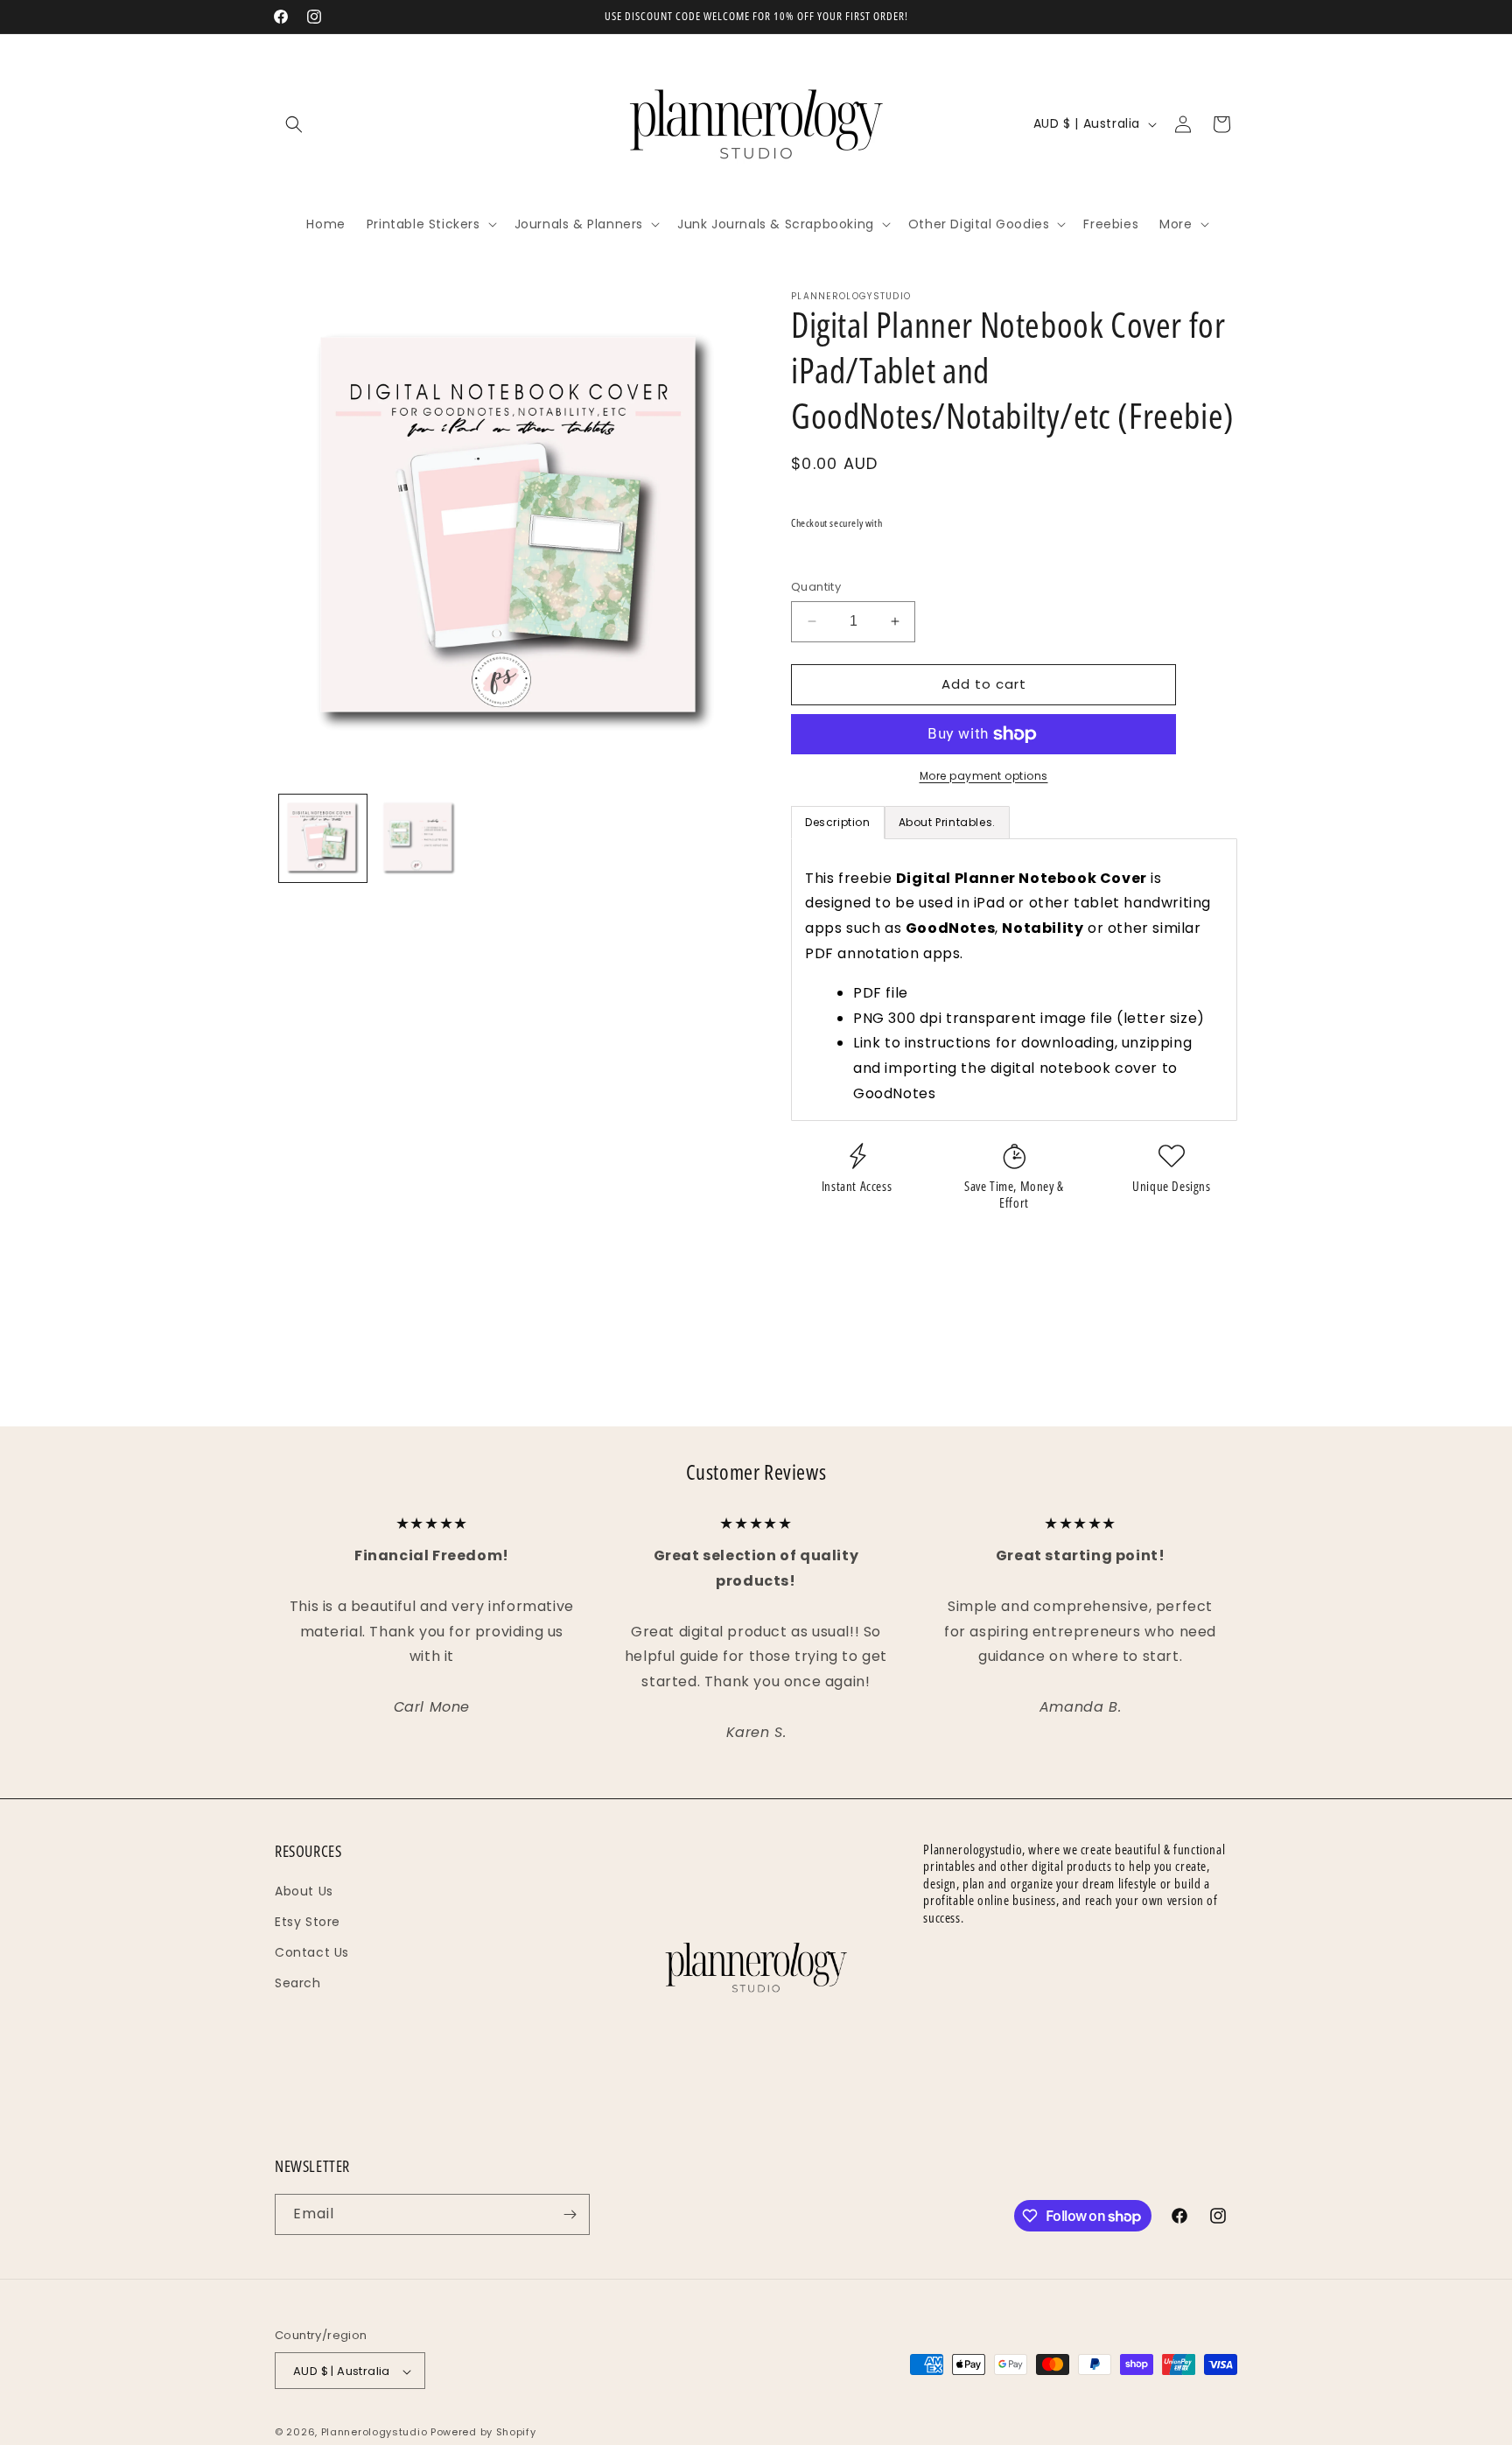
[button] (294, 124)
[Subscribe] (570, 2214)
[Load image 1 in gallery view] (323, 838)
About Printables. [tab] (947, 822)
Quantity (816, 587)
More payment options (984, 776)
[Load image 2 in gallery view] (419, 838)
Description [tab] (838, 822)
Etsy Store (308, 1922)
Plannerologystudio (374, 2433)
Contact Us (312, 1952)
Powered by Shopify (483, 2433)
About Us (304, 1891)
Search (298, 1984)
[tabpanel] (1014, 980)
